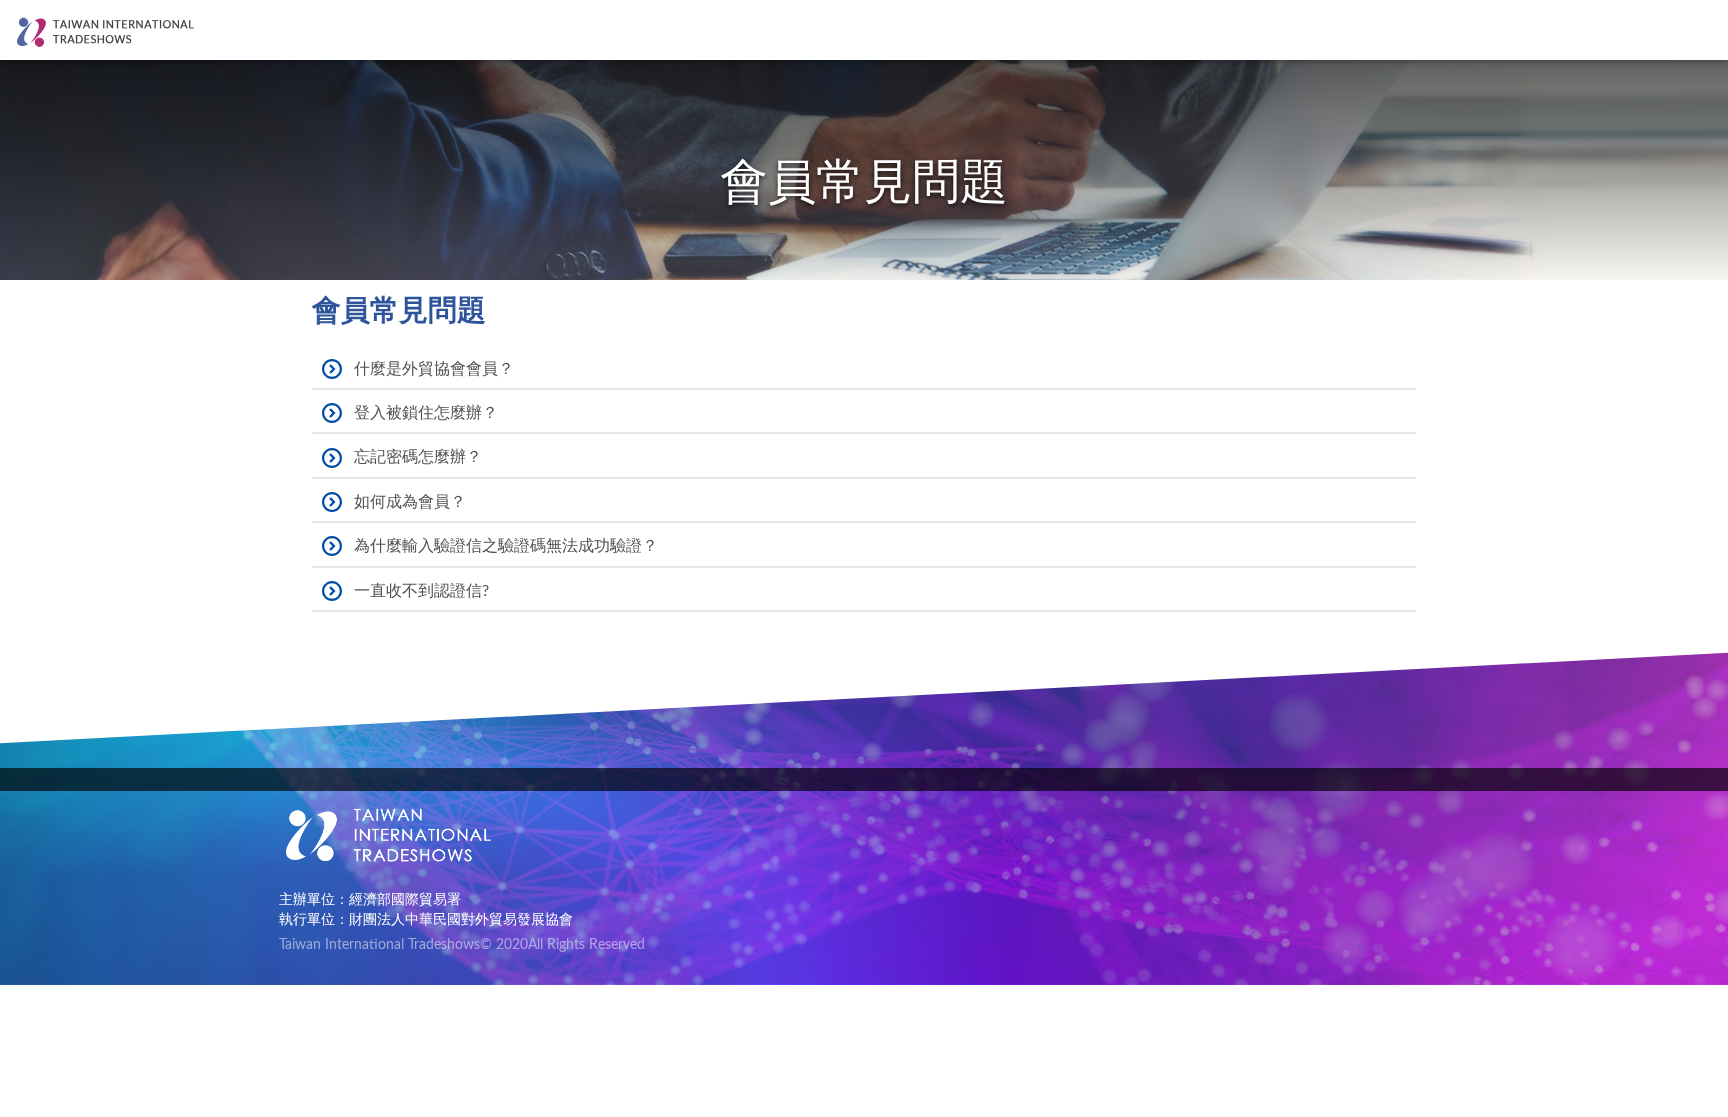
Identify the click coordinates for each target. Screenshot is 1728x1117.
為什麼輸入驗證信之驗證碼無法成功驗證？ (506, 546)
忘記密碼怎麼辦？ (418, 457)
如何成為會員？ (410, 502)
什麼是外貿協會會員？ (434, 369)
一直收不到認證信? (421, 591)
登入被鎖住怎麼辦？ (426, 413)
